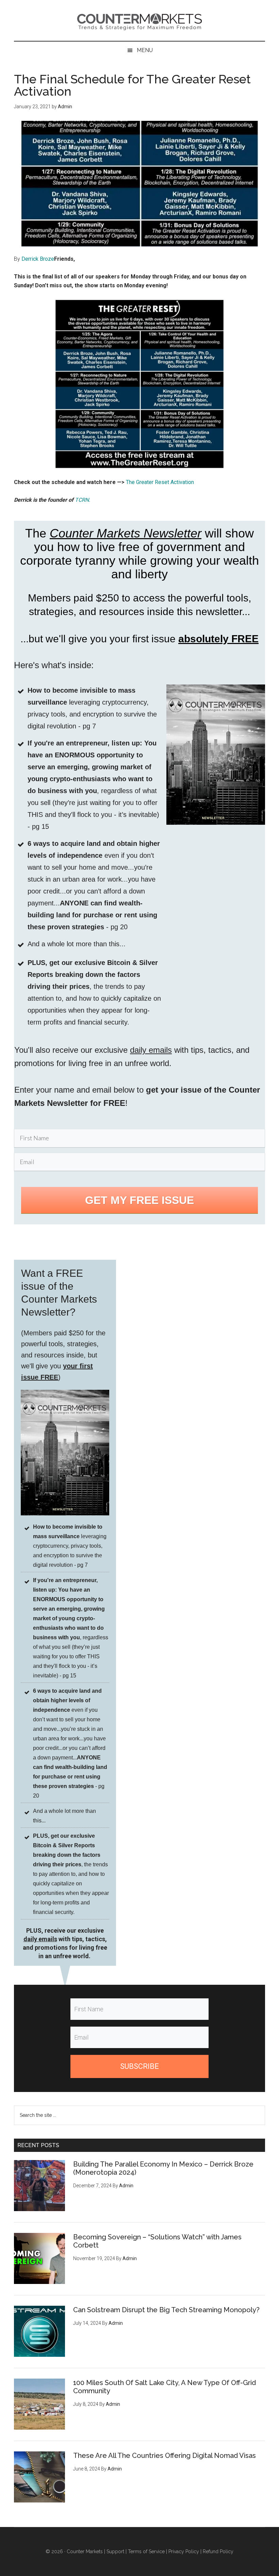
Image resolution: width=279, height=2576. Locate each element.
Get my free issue (139, 1200)
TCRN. (83, 500)
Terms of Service (146, 2551)
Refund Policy (218, 2551)
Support (115, 2551)
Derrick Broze (38, 259)
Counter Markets (139, 20)
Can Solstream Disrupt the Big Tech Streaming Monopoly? (166, 2310)
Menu (145, 50)
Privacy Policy (184, 2551)
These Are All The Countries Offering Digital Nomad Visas (165, 2456)
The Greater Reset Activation (160, 482)
